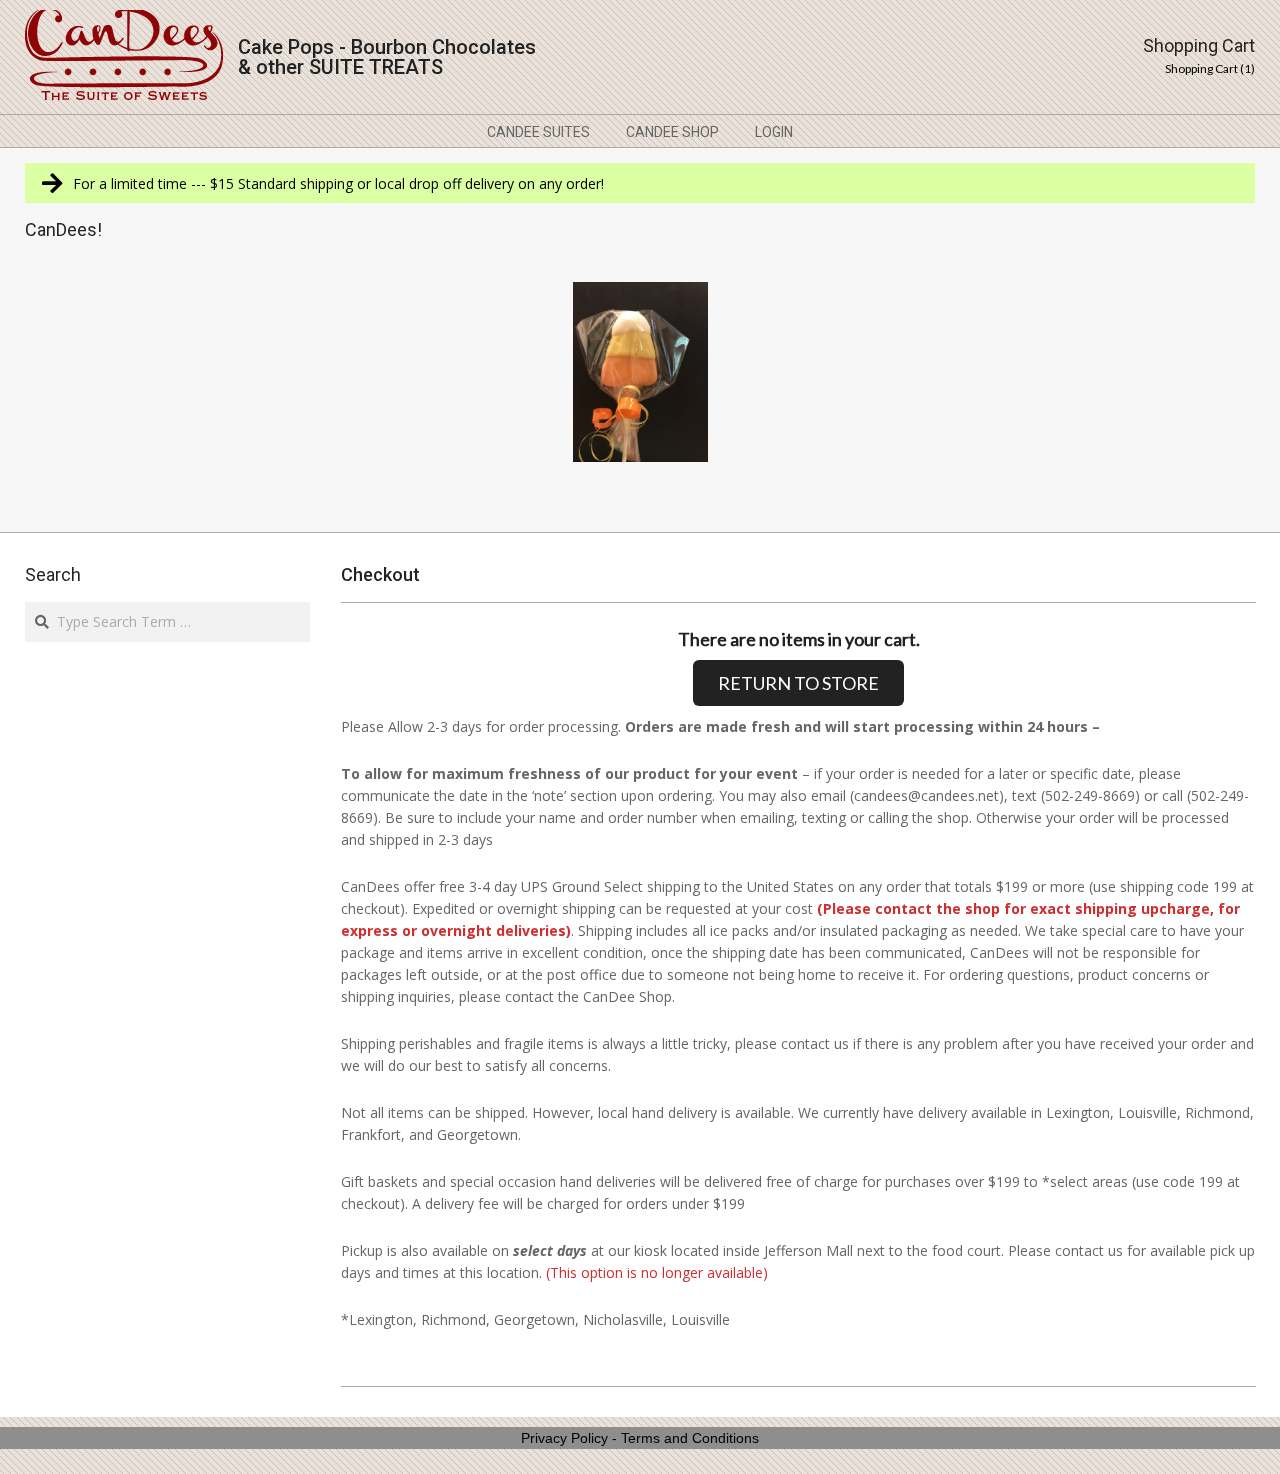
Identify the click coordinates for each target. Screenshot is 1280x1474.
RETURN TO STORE (798, 683)
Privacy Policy (564, 1438)
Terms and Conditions (690, 1438)
